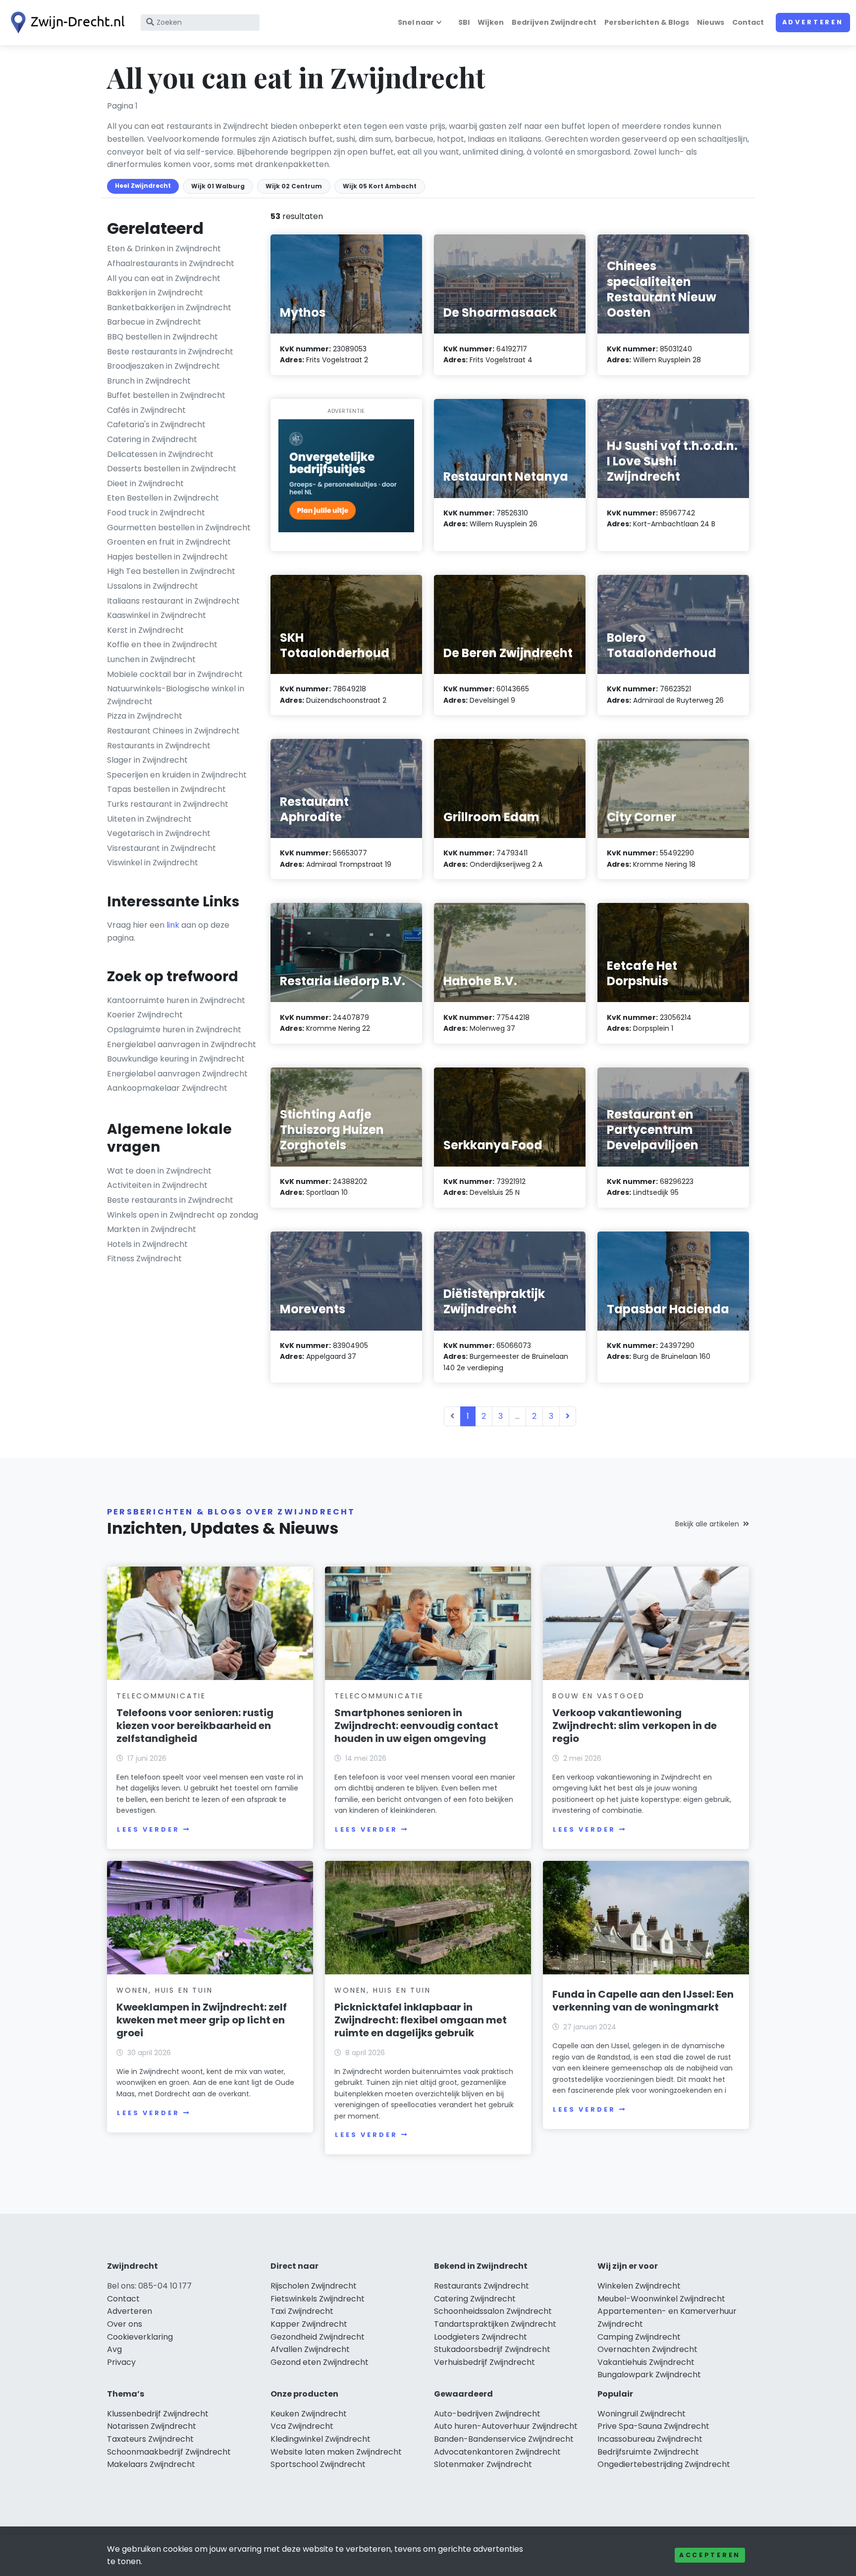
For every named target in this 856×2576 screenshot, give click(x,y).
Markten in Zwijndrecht (152, 1229)
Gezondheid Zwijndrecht (318, 2337)
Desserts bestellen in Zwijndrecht (172, 469)
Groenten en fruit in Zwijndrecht (169, 542)
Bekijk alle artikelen (707, 1524)
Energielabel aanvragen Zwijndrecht (177, 1074)
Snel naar (416, 22)
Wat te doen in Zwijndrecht (159, 1171)
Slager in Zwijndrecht (147, 760)
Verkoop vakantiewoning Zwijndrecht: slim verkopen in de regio (635, 1726)
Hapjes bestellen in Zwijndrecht (167, 557)
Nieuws (711, 22)
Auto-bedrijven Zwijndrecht (487, 2414)
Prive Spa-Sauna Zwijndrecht (653, 2426)
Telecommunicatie (161, 1696)
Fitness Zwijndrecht (144, 1259)
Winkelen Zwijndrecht (639, 2286)
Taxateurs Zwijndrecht (150, 2439)
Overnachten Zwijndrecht (647, 2349)
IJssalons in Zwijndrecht (153, 586)
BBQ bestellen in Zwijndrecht (162, 337)
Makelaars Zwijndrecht (151, 2464)
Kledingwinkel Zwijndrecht (321, 2439)
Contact (748, 22)
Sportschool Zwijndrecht (318, 2464)
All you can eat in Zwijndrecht (164, 278)
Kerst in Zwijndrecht (145, 630)
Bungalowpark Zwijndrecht (649, 2375)
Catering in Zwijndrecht (152, 439)
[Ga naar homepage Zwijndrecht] (65, 23)
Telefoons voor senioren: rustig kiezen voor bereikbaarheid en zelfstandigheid (195, 1726)
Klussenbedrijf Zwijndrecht (158, 2414)
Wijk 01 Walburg (218, 186)
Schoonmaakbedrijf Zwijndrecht (169, 2452)
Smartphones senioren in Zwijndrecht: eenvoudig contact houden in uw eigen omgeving (416, 1726)
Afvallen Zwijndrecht (310, 2349)
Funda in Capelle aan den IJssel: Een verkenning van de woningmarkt (643, 2001)
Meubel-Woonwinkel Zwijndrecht (661, 2299)
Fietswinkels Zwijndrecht (318, 2299)
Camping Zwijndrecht (639, 2337)
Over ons (125, 2324)
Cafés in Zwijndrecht (146, 410)
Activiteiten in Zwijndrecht (157, 1185)
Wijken (491, 22)
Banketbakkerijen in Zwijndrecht (169, 308)
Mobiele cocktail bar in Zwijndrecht (175, 674)
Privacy (121, 2362)
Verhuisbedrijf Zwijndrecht (484, 2362)
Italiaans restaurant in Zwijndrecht (173, 601)
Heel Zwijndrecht (143, 186)
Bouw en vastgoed (599, 1696)
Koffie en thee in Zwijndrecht (162, 644)
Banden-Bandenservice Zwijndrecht (504, 2439)
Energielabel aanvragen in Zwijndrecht (182, 1044)
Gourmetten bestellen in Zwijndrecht (179, 528)
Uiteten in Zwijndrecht (149, 819)
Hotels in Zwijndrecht (147, 1244)
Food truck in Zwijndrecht (156, 513)
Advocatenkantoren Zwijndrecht (497, 2452)
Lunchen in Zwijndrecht (151, 659)
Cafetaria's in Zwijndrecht (156, 424)
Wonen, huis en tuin (164, 1990)
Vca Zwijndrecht (302, 2426)
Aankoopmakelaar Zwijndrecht (167, 1088)
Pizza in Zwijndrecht (145, 716)
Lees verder (148, 1829)
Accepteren (710, 2555)
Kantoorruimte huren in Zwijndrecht (176, 1000)
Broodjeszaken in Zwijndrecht (163, 366)
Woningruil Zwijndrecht (642, 2414)
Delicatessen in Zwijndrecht (160, 454)
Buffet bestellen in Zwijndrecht (166, 395)
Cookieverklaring (140, 2337)
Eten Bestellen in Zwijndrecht (163, 498)
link (173, 925)
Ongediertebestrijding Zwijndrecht (664, 2464)
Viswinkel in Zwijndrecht (153, 863)
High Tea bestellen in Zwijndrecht (171, 571)
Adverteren (813, 22)
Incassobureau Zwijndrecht (650, 2439)
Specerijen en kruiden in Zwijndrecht (177, 775)
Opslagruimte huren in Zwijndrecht (174, 1030)
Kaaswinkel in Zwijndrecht (157, 615)
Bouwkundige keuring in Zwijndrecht (176, 1059)
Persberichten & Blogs (647, 22)
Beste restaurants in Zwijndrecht (170, 352)
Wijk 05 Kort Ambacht (380, 186)
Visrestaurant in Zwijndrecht (161, 848)
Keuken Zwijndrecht (309, 2414)
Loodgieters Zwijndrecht (481, 2337)
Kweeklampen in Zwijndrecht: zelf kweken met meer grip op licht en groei (202, 2020)
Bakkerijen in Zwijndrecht (155, 293)
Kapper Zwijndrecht (309, 2324)
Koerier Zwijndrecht (145, 1015)
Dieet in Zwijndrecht (145, 483)
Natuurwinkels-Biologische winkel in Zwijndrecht (176, 695)
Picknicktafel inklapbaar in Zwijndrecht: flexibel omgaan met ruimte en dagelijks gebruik (421, 2020)
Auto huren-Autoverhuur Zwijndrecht (506, 2426)
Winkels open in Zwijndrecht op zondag (183, 1215)
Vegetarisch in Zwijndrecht (159, 833)
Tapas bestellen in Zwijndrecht (166, 789)
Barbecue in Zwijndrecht (154, 322)
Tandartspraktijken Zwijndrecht (495, 2324)
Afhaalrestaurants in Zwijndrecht (171, 263)
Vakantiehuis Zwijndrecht (646, 2362)
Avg (114, 2349)
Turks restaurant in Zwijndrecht (168, 804)
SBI (464, 22)
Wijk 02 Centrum (294, 186)
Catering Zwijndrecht (475, 2299)
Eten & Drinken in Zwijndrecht (164, 249)
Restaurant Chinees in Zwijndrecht (173, 731)
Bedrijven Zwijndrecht (554, 22)
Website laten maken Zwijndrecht (336, 2452)
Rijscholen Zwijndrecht (314, 2286)
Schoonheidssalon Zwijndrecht (493, 2311)
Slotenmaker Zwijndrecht (483, 2464)
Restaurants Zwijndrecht (481, 2286)
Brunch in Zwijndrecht (149, 381)
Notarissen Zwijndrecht (152, 2426)
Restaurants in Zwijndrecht (159, 746)
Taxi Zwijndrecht (302, 2311)
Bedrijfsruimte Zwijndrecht (648, 2452)
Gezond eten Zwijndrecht (320, 2362)
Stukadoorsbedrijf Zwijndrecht (492, 2349)
